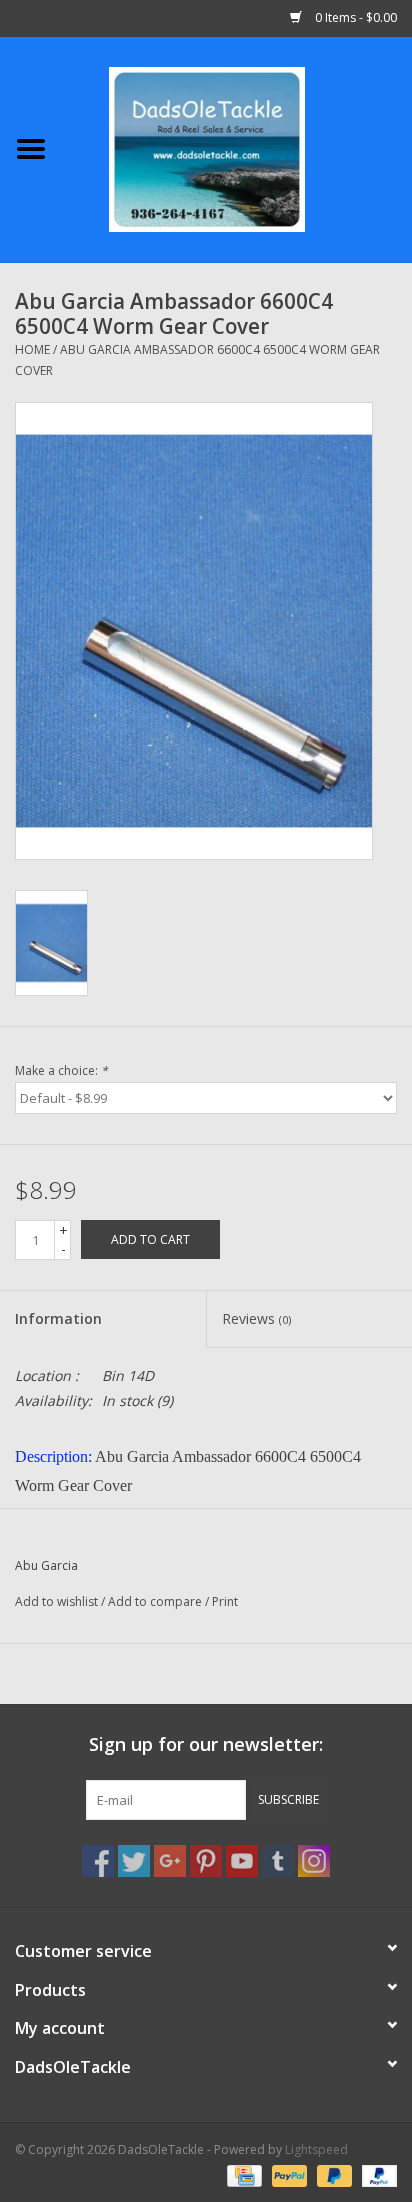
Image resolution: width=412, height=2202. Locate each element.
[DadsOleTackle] (237, 147)
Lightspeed (316, 2149)
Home (32, 349)
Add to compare (156, 1601)
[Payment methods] (242, 2174)
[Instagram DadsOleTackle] (314, 1861)
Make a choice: (61, 1070)
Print (225, 1601)
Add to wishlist (56, 1601)
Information (58, 1318)
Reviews (256, 1318)
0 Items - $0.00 (354, 17)
